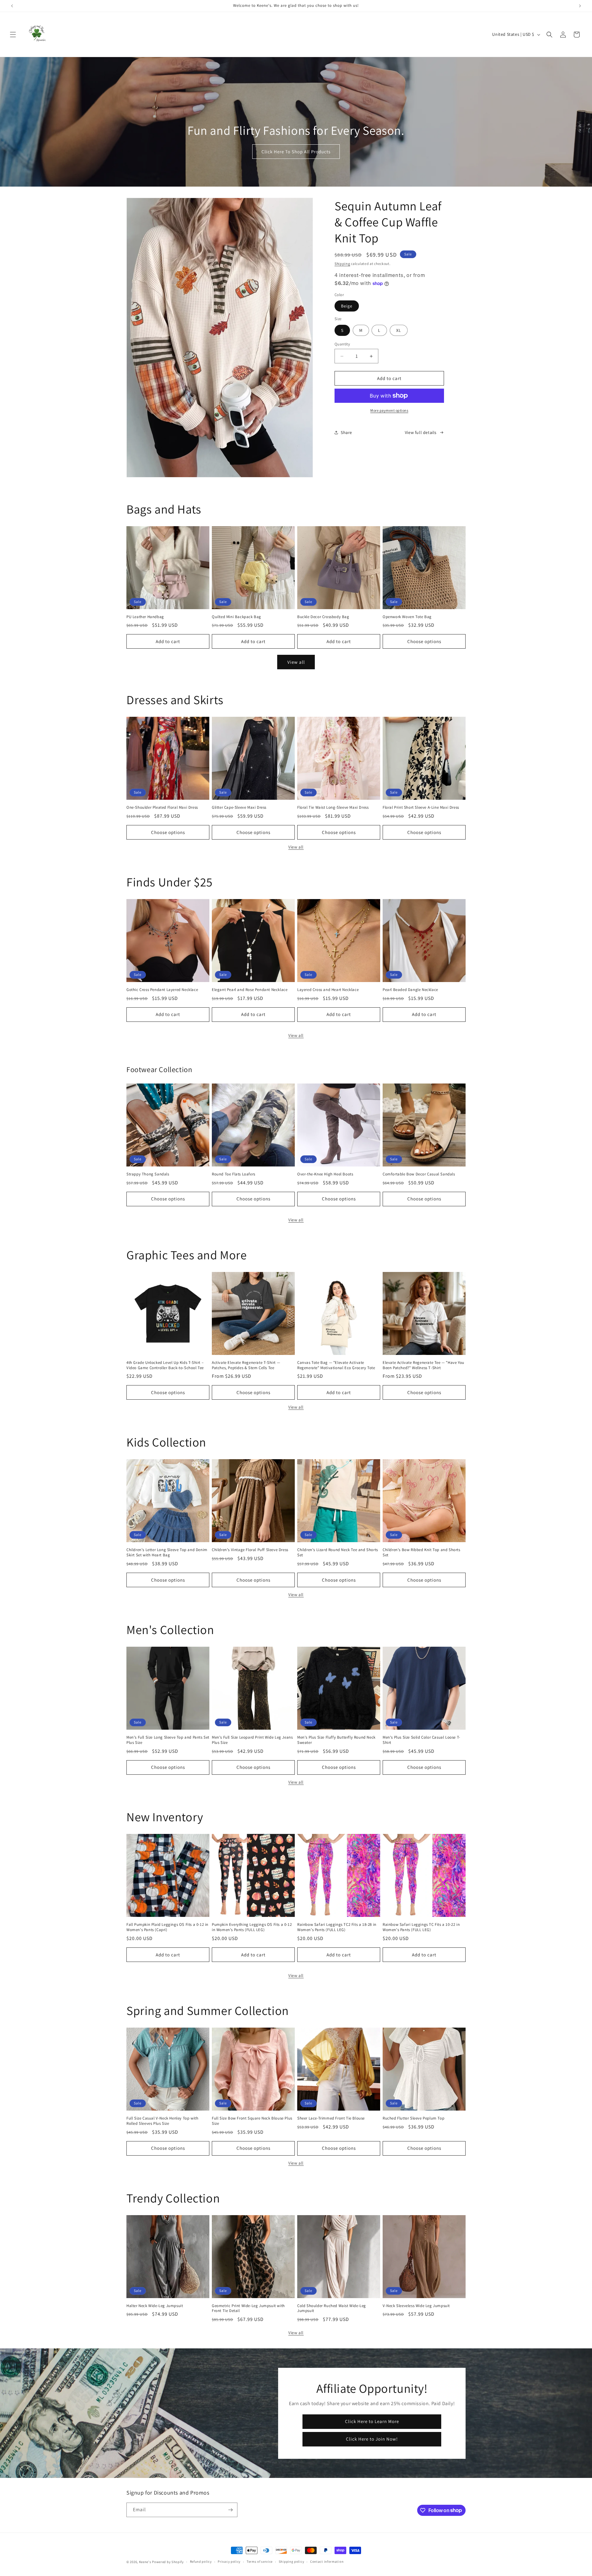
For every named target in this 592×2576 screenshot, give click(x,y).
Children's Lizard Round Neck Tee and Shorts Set (338, 1552)
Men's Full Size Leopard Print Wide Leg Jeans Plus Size (252, 1740)
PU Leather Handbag (145, 617)
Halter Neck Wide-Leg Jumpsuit (155, 2306)
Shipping (342, 264)
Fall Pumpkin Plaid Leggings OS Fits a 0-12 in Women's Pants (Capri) (167, 1927)
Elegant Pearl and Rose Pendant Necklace (250, 990)
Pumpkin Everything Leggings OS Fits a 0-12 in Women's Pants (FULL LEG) (252, 1927)
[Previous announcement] (12, 6)
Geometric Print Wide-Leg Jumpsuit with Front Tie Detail (248, 2308)
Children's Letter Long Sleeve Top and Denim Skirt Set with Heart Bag (167, 1552)
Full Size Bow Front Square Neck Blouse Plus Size (252, 2121)
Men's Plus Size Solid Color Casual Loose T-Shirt (421, 1740)
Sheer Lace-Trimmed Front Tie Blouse (331, 2118)
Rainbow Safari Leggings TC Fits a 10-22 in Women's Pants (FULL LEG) (421, 1927)
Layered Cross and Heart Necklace (328, 990)
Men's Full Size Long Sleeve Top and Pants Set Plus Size (168, 1740)
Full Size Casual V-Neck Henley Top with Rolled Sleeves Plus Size (162, 2121)
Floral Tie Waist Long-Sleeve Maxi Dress (333, 807)
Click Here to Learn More (372, 2421)
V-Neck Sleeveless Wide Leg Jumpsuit (416, 2306)
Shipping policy (292, 2562)
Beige (347, 306)
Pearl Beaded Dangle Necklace (410, 990)
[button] (13, 35)
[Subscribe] (230, 2510)
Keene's (145, 2562)
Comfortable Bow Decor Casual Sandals (419, 1174)
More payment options (389, 410)
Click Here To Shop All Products (296, 152)
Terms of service (260, 2562)
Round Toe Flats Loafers (234, 1174)
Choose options (424, 641)
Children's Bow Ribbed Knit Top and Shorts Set (421, 1552)
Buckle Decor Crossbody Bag (323, 617)
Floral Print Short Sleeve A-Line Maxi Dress (421, 807)
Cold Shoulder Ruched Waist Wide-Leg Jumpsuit (332, 2308)
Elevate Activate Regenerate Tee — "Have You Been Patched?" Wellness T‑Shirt (423, 1365)
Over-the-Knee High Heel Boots (325, 1174)
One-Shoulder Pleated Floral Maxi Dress (162, 807)
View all (296, 662)
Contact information (327, 2562)
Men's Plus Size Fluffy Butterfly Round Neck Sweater (336, 1740)
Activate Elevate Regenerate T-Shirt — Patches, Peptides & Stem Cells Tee (246, 1365)
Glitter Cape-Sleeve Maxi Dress (239, 807)
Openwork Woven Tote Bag (407, 617)
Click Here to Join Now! (372, 2439)
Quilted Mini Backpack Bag (236, 617)
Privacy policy (229, 2562)
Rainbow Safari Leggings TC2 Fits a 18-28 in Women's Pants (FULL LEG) (337, 1927)
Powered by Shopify (168, 2562)
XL (399, 330)
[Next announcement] (580, 6)
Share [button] (346, 432)
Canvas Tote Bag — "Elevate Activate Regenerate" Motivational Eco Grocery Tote (336, 1365)
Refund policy (201, 2562)
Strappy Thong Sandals (148, 1174)
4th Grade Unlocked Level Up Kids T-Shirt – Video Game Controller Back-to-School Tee (165, 1365)
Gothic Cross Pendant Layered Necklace (162, 990)
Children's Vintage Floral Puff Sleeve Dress (250, 1550)
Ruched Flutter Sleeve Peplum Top (413, 2118)
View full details (421, 432)
